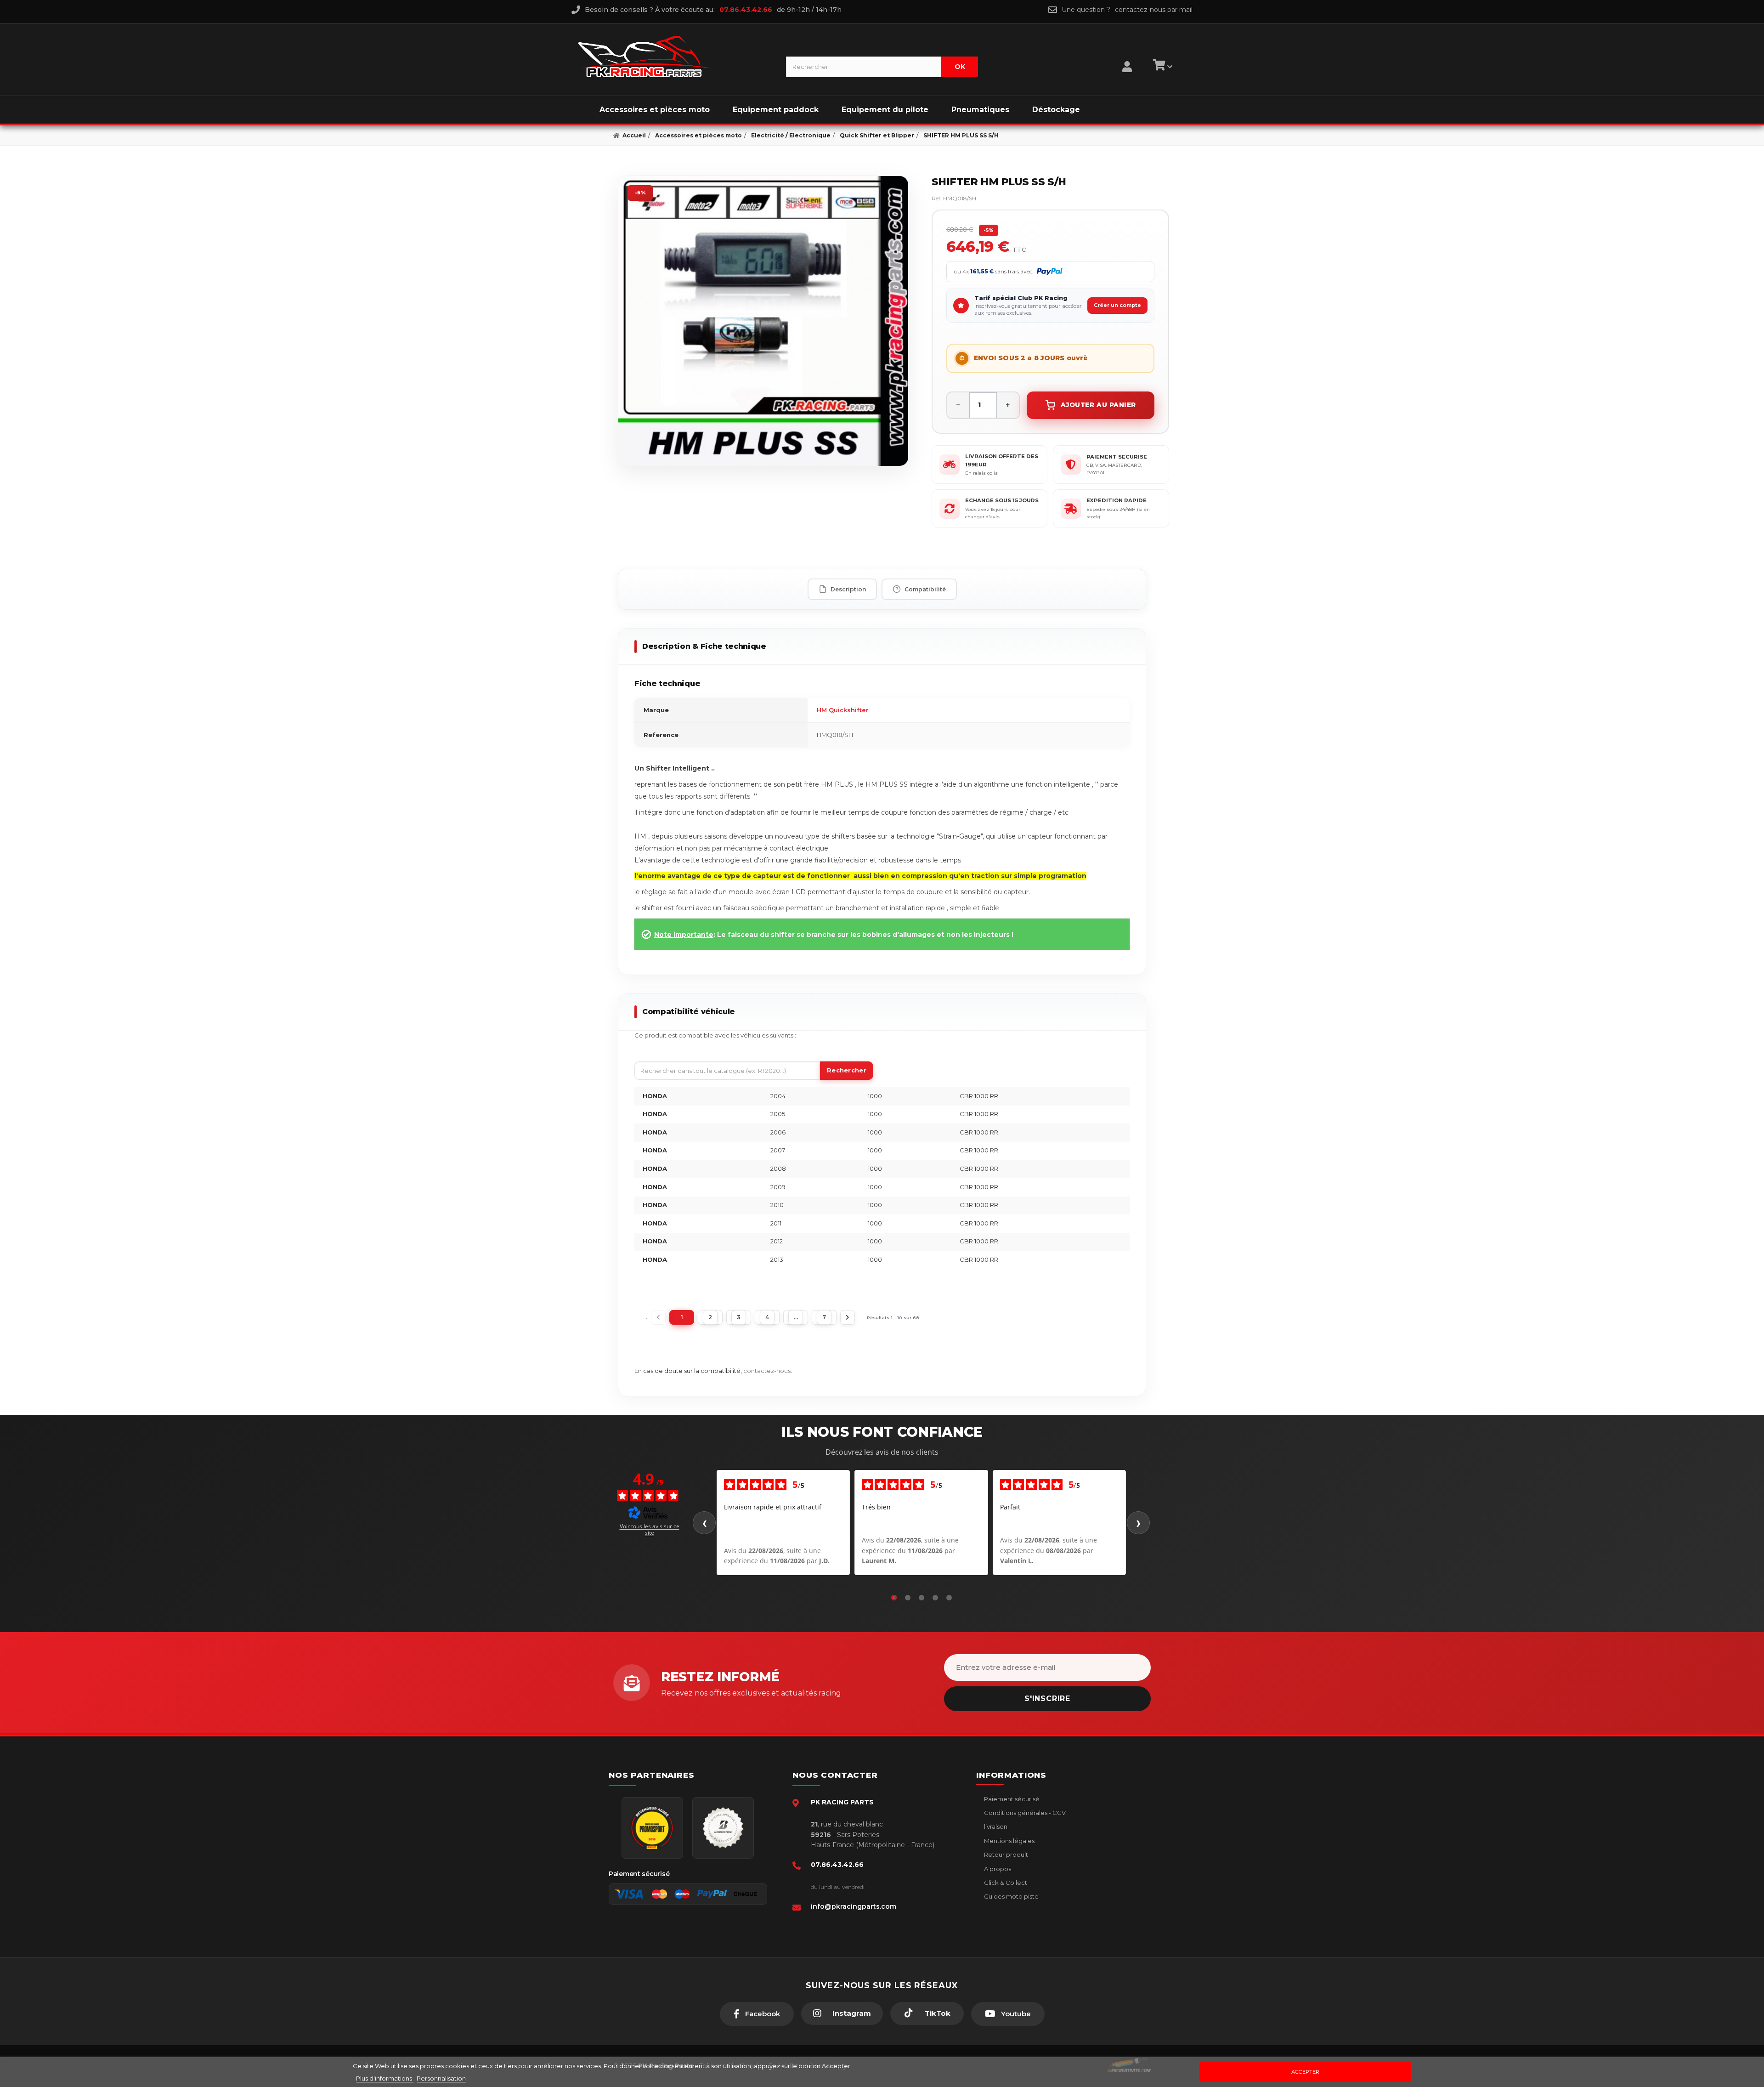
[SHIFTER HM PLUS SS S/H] (763, 321)
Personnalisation (441, 2078)
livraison (995, 1826)
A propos (997, 1869)
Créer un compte (1117, 305)
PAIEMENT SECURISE (1117, 457)
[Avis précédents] (704, 1523)
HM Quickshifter (843, 710)
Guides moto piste (1011, 1896)
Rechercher (847, 1070)
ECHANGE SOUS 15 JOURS (1002, 500)
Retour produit (1005, 1854)
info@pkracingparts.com (854, 1906)
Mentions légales (1009, 1841)
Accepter (1305, 2072)
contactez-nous (767, 1371)
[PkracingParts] (674, 57)
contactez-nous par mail (1154, 10)
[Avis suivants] (1138, 1523)
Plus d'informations (385, 2078)
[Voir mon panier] (1161, 67)
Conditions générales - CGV (1024, 1813)
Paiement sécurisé (1011, 1799)
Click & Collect (1005, 1883)
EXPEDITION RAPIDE (1117, 500)
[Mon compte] (1127, 55)
